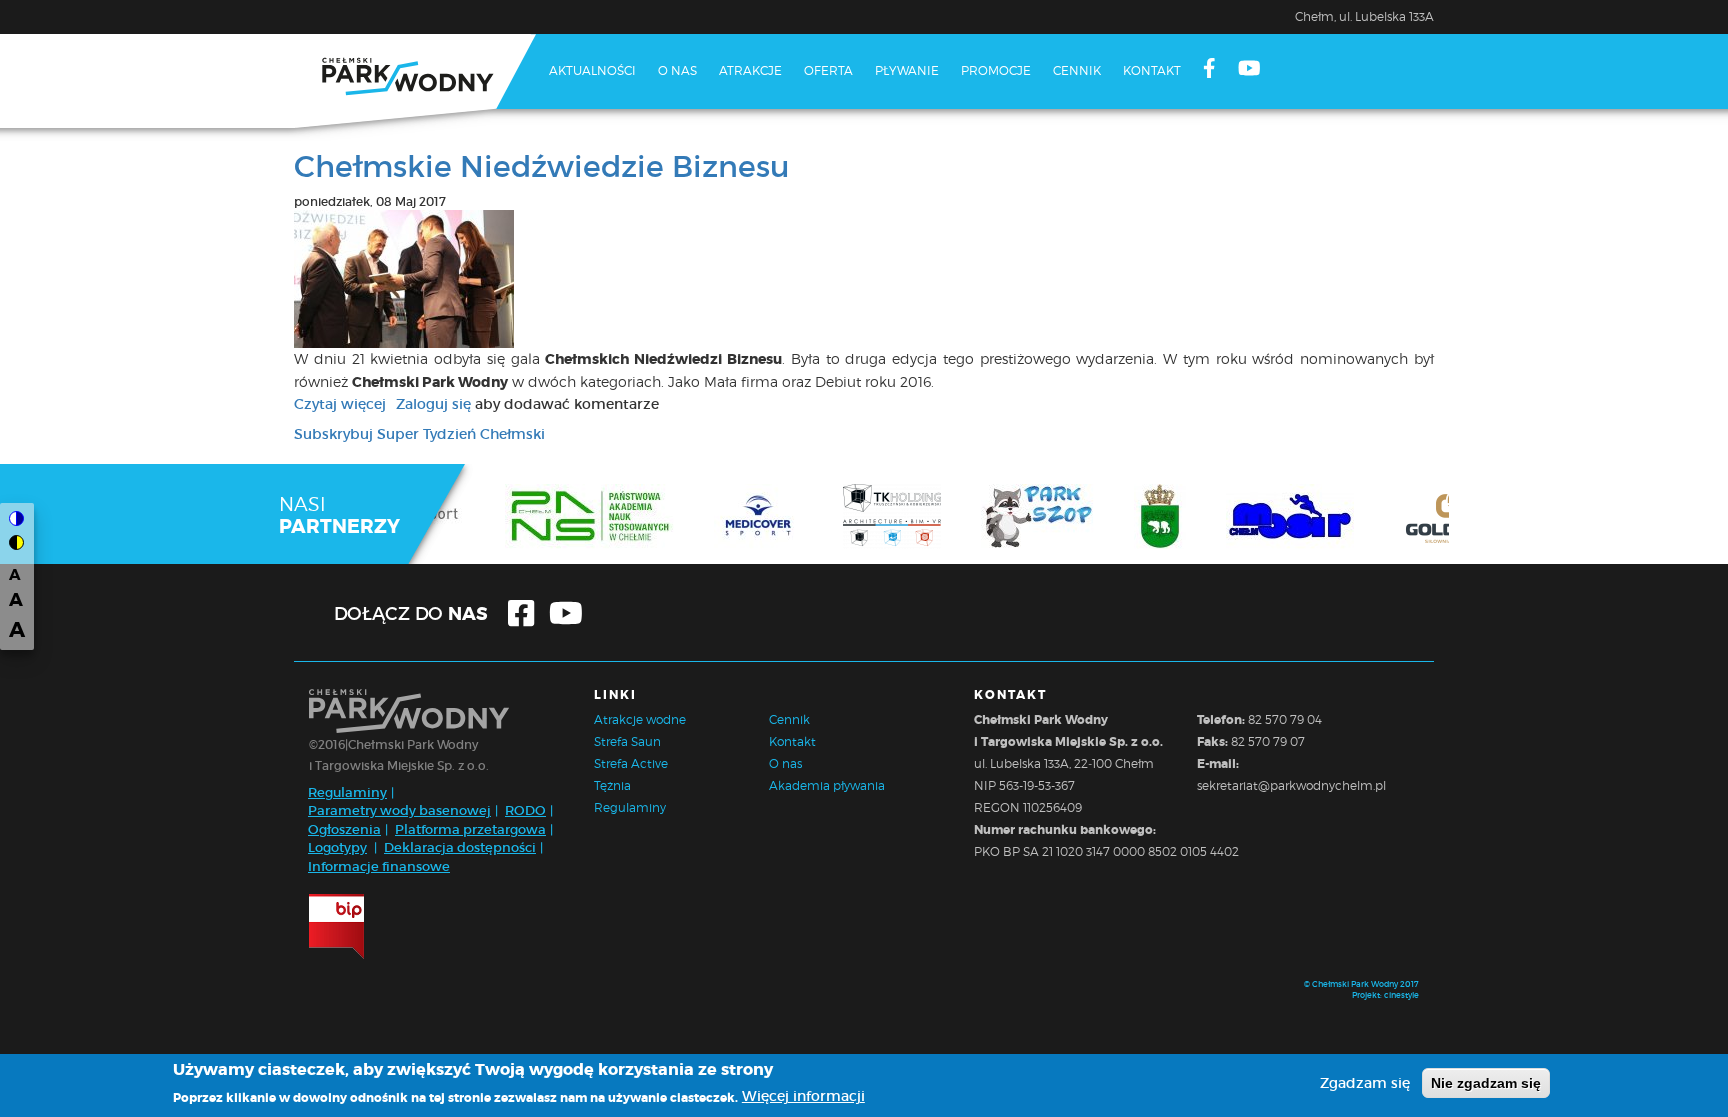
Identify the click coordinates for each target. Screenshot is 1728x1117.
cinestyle (1401, 995)
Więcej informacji (803, 1096)
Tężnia (612, 785)
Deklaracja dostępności (460, 847)
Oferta (828, 70)
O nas (677, 70)
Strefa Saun (627, 741)
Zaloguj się (433, 404)
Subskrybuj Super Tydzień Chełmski (419, 434)
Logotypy (337, 847)
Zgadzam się (1365, 1083)
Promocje (996, 70)
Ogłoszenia (344, 829)
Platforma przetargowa (470, 829)
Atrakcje (750, 70)
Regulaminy (347, 792)
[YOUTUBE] (1249, 70)
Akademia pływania (827, 785)
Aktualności (592, 70)
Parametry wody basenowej (399, 810)
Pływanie (907, 70)
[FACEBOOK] (1209, 70)
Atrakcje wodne (640, 719)
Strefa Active (631, 763)
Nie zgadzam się (1486, 1083)
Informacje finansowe (379, 866)
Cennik (1077, 70)
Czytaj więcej (340, 404)
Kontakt (1152, 70)
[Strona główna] (415, 81)
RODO (525, 810)
